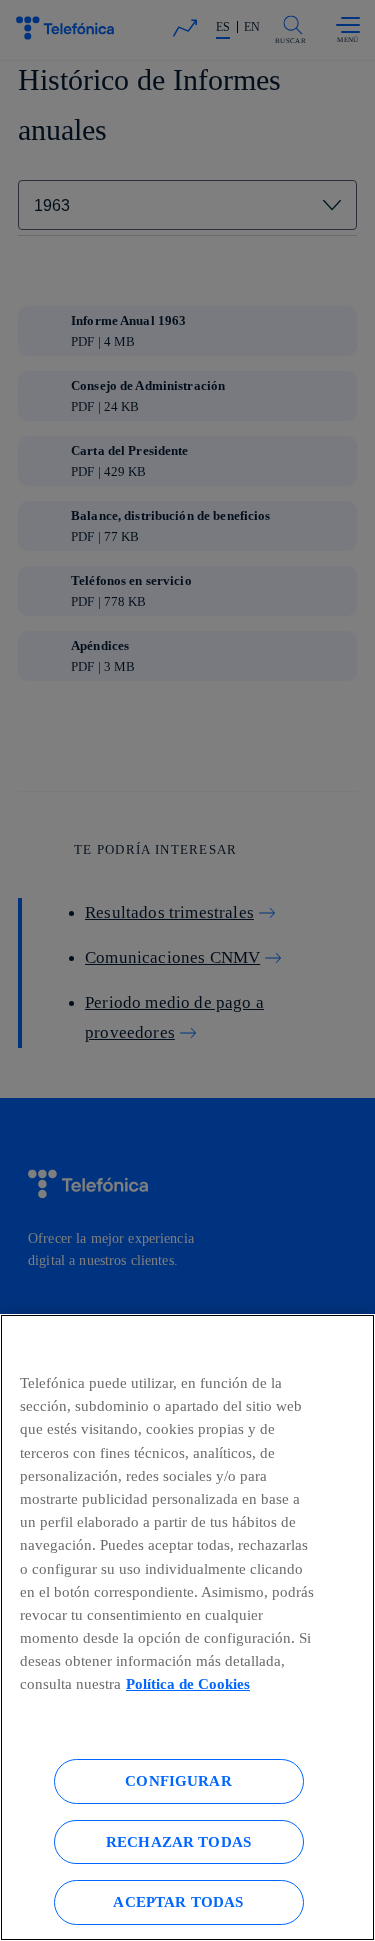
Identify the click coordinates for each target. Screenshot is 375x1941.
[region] (187, 1627)
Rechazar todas (178, 1841)
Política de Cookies (188, 1683)
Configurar (178, 1780)
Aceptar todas (178, 1901)
